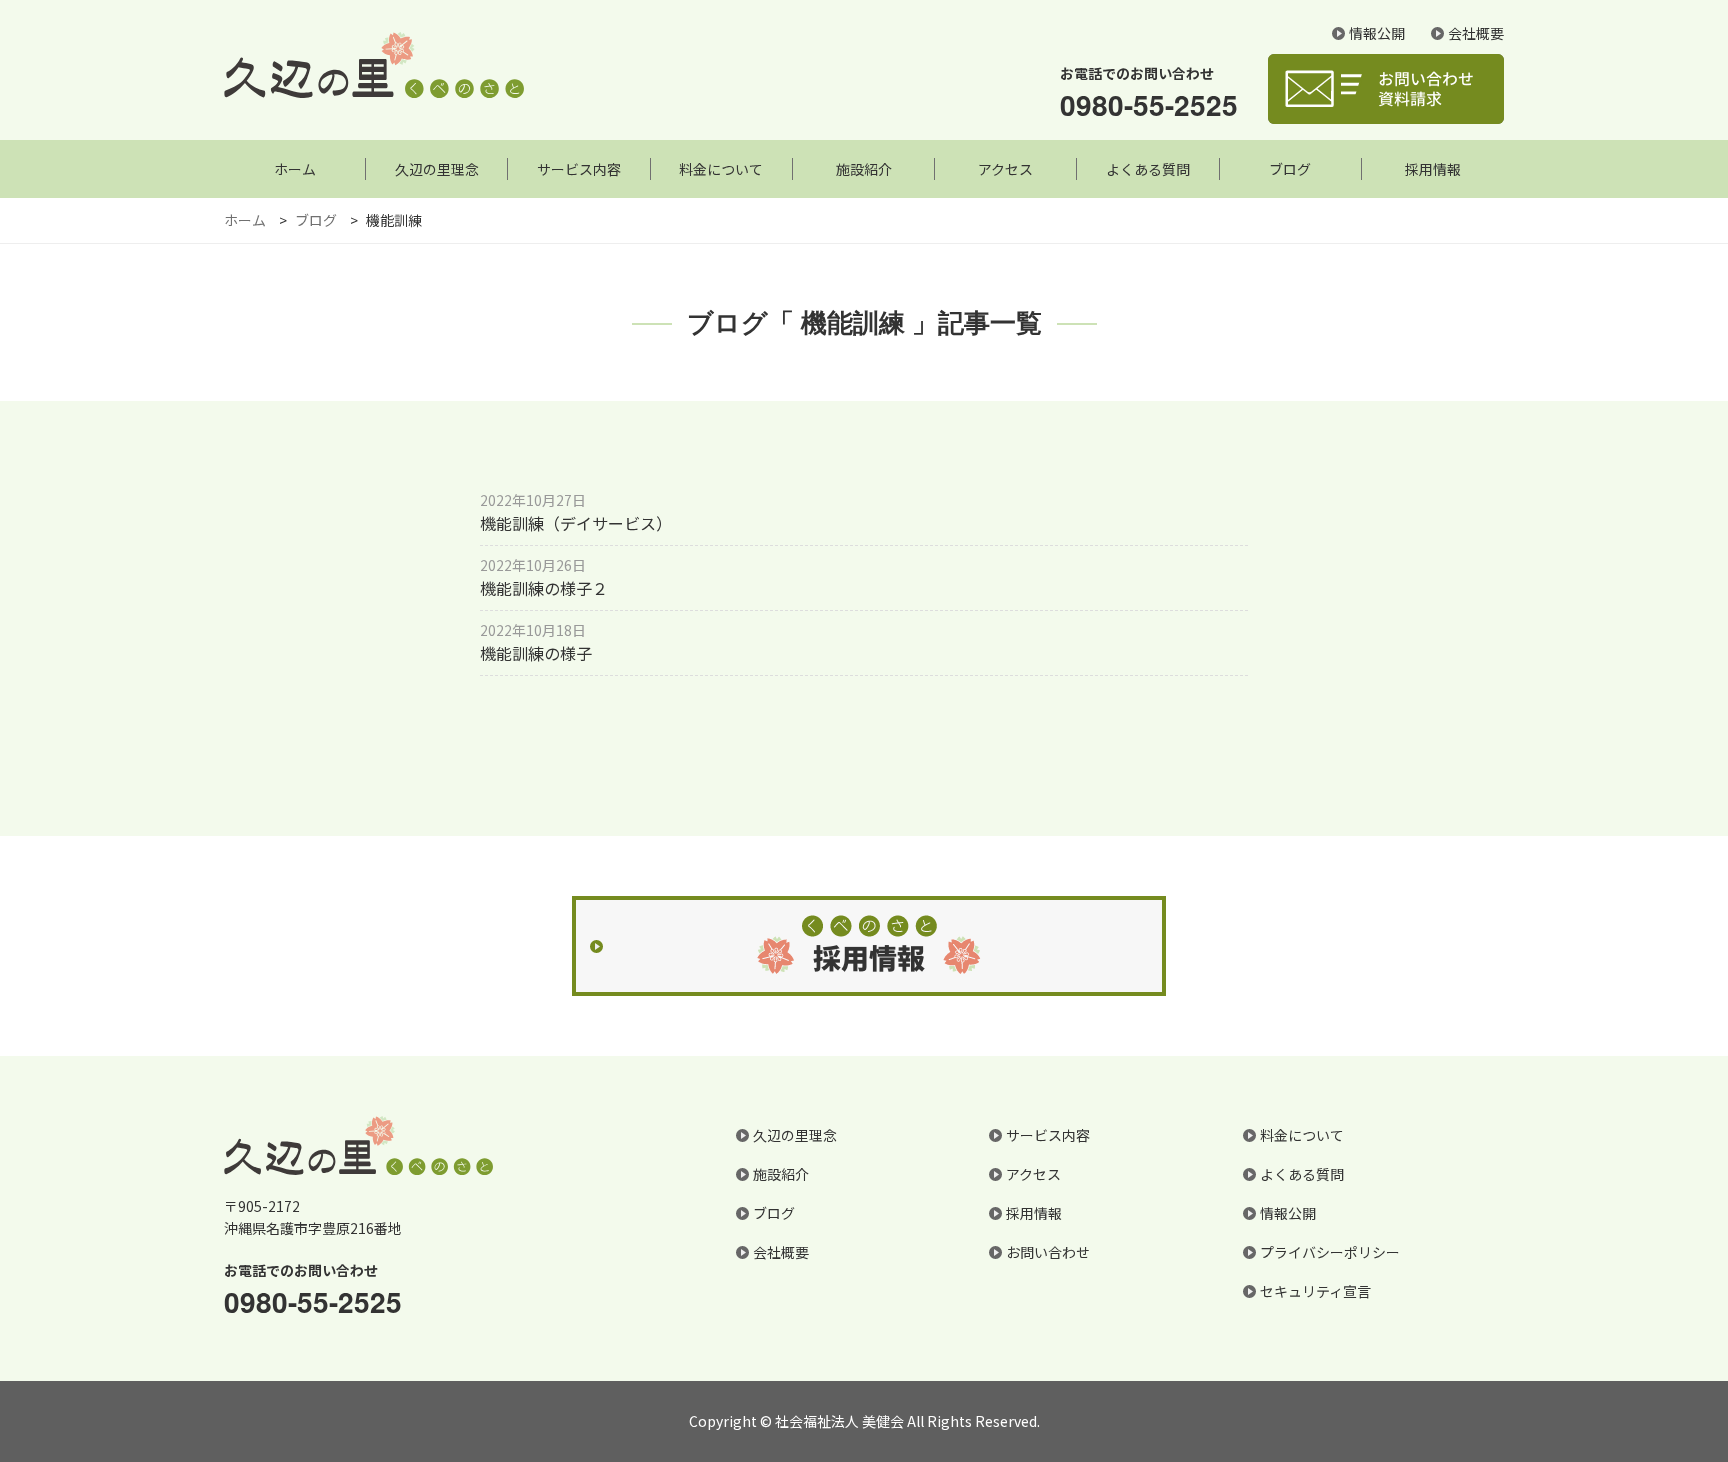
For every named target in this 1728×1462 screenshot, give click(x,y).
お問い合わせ (1048, 1252)
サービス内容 (579, 169)
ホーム (295, 169)
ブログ (1290, 169)
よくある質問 (1148, 169)
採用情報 (1433, 169)
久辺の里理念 (437, 169)
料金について (721, 169)
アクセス (1005, 169)
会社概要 (1476, 33)
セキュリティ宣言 (1315, 1291)
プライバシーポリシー (1330, 1252)
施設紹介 (864, 169)
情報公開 (1377, 33)
